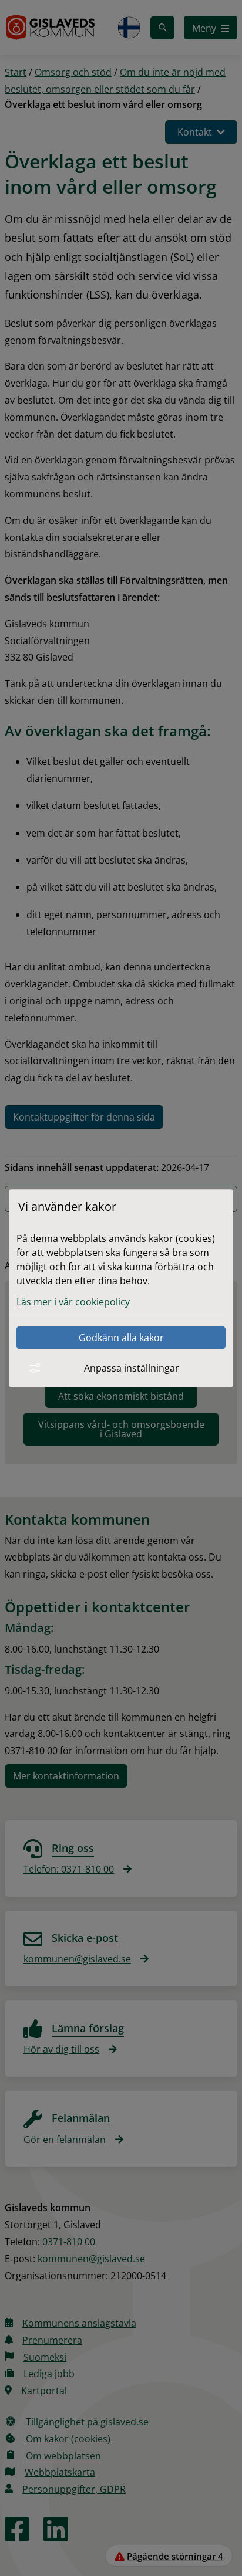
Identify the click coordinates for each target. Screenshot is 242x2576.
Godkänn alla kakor (121, 1338)
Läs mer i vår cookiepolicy (73, 1302)
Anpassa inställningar (132, 1368)
